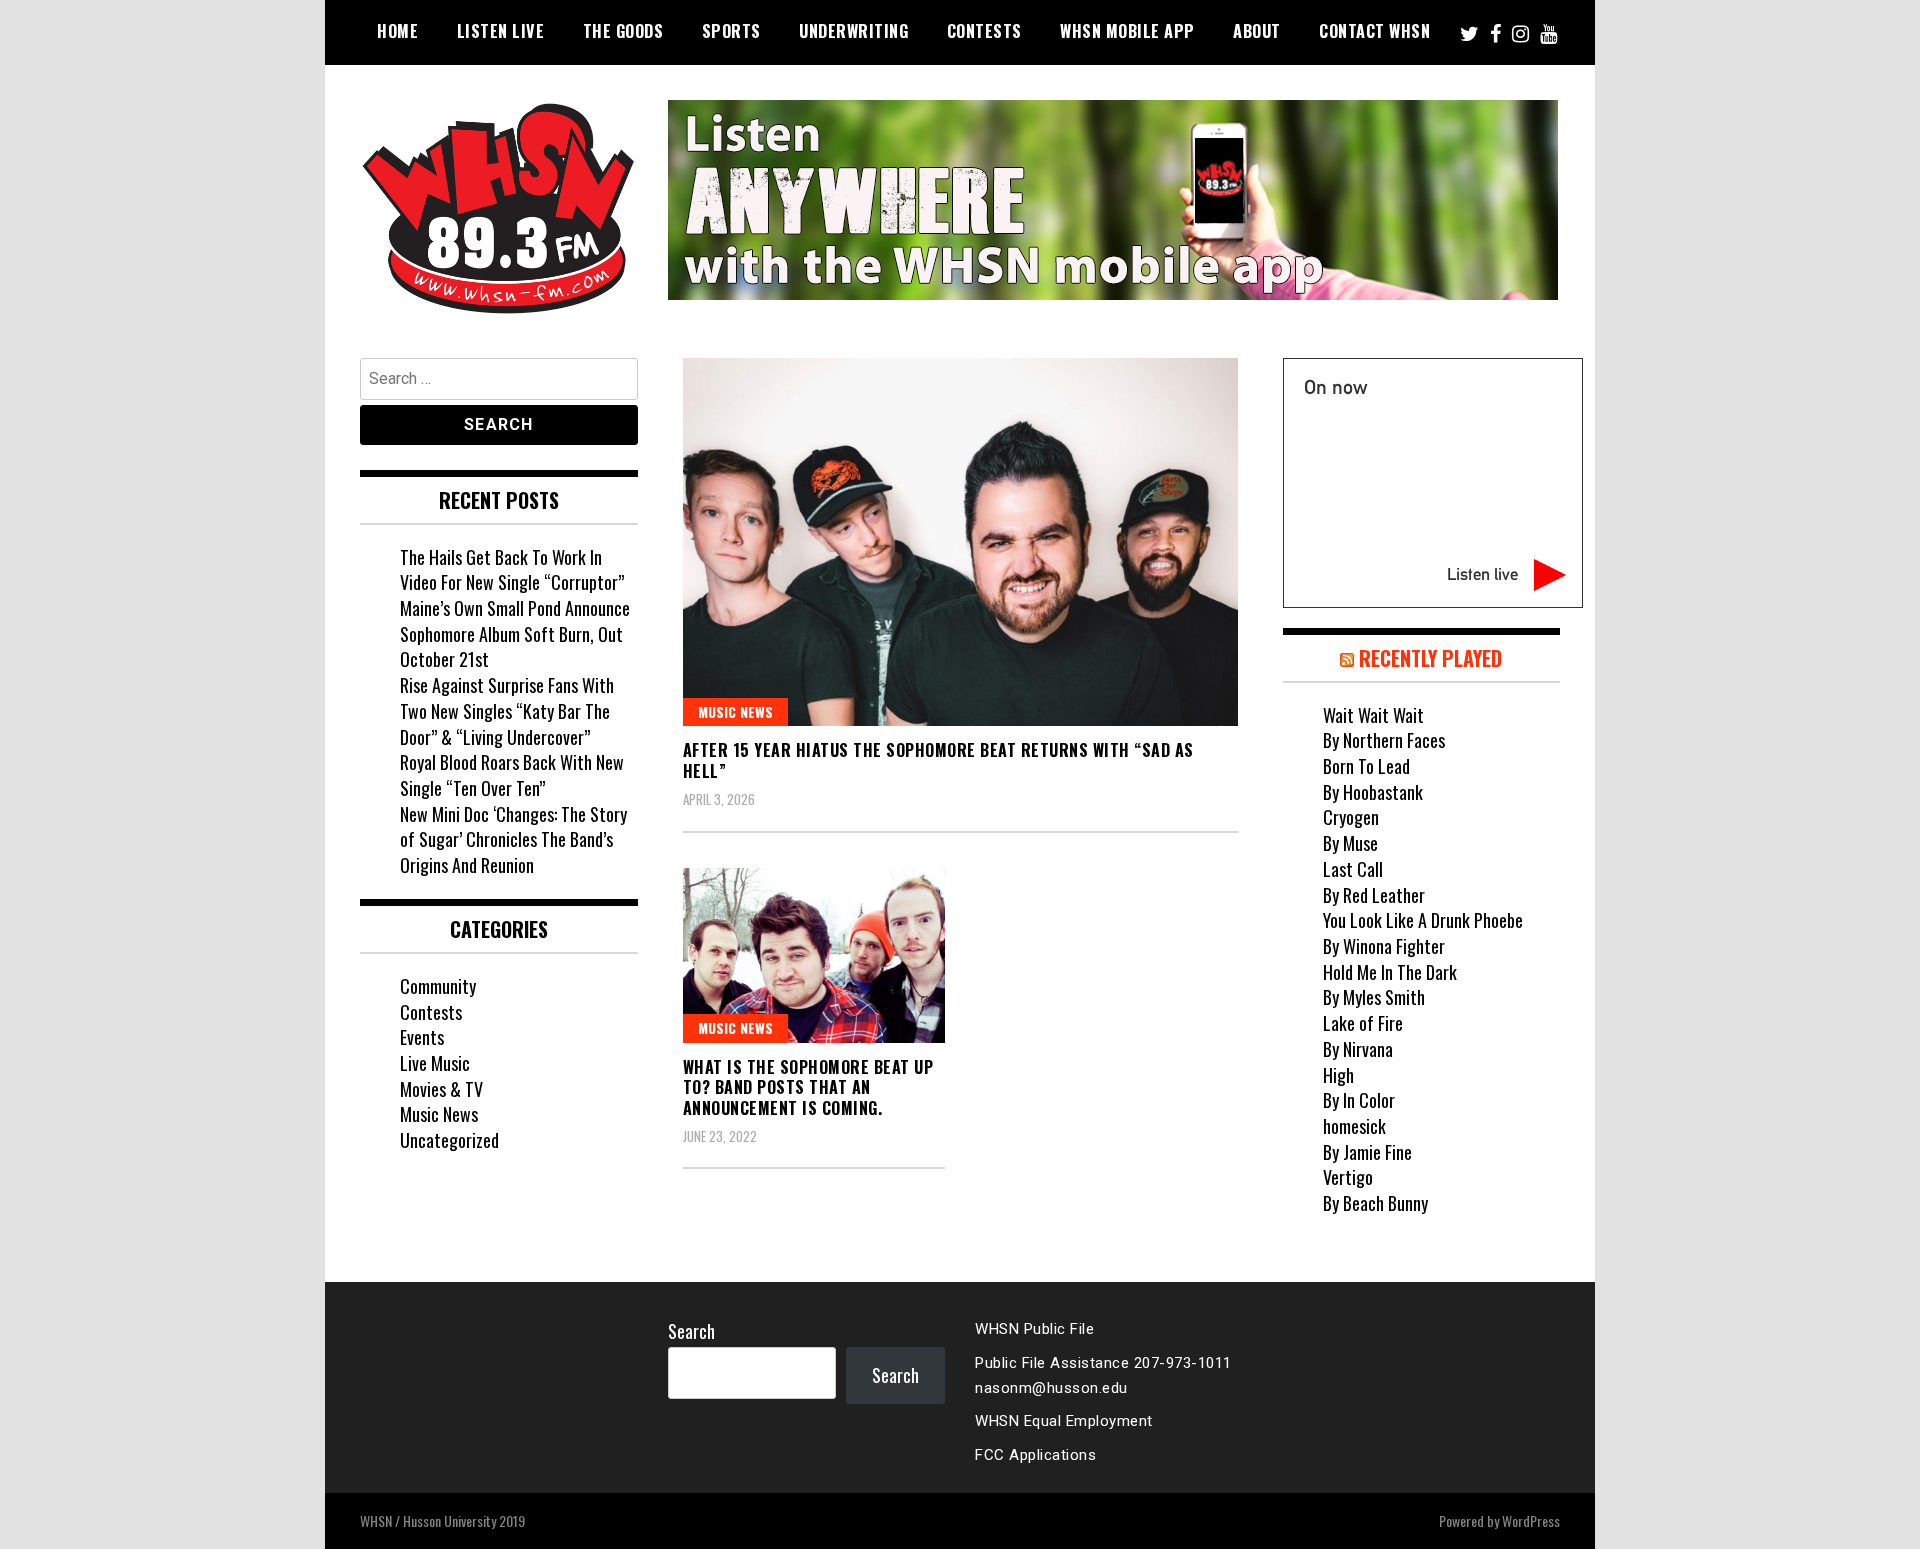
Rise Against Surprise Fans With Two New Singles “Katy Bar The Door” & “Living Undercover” (507, 710)
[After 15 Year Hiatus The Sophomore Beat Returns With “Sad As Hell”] (960, 542)
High (1338, 1075)
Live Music (435, 1063)
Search (691, 1331)
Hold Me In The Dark (1390, 972)
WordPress (1531, 1520)
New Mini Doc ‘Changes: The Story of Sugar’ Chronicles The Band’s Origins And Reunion (513, 839)
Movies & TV (441, 1089)
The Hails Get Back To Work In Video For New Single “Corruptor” (512, 570)
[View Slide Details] (1113, 200)
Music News (735, 711)
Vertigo (1348, 1177)
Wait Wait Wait (1373, 715)
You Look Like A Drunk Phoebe (1423, 920)
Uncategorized (449, 1140)
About (1257, 31)
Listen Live (501, 31)
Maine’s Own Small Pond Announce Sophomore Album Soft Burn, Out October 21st (515, 633)
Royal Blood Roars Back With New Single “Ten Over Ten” (512, 775)
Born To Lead (1366, 766)
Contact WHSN (1374, 31)
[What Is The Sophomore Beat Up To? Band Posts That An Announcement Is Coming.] (814, 955)
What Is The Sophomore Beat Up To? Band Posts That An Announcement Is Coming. (808, 1088)
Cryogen (1351, 817)
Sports (731, 31)
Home (397, 31)
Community (438, 986)
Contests (984, 31)
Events (422, 1037)
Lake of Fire (1363, 1023)
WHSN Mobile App (1127, 31)
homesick (1354, 1126)
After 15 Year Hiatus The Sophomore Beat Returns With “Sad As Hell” (938, 760)
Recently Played (1430, 658)
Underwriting (853, 31)
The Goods (623, 31)
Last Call (1353, 869)
